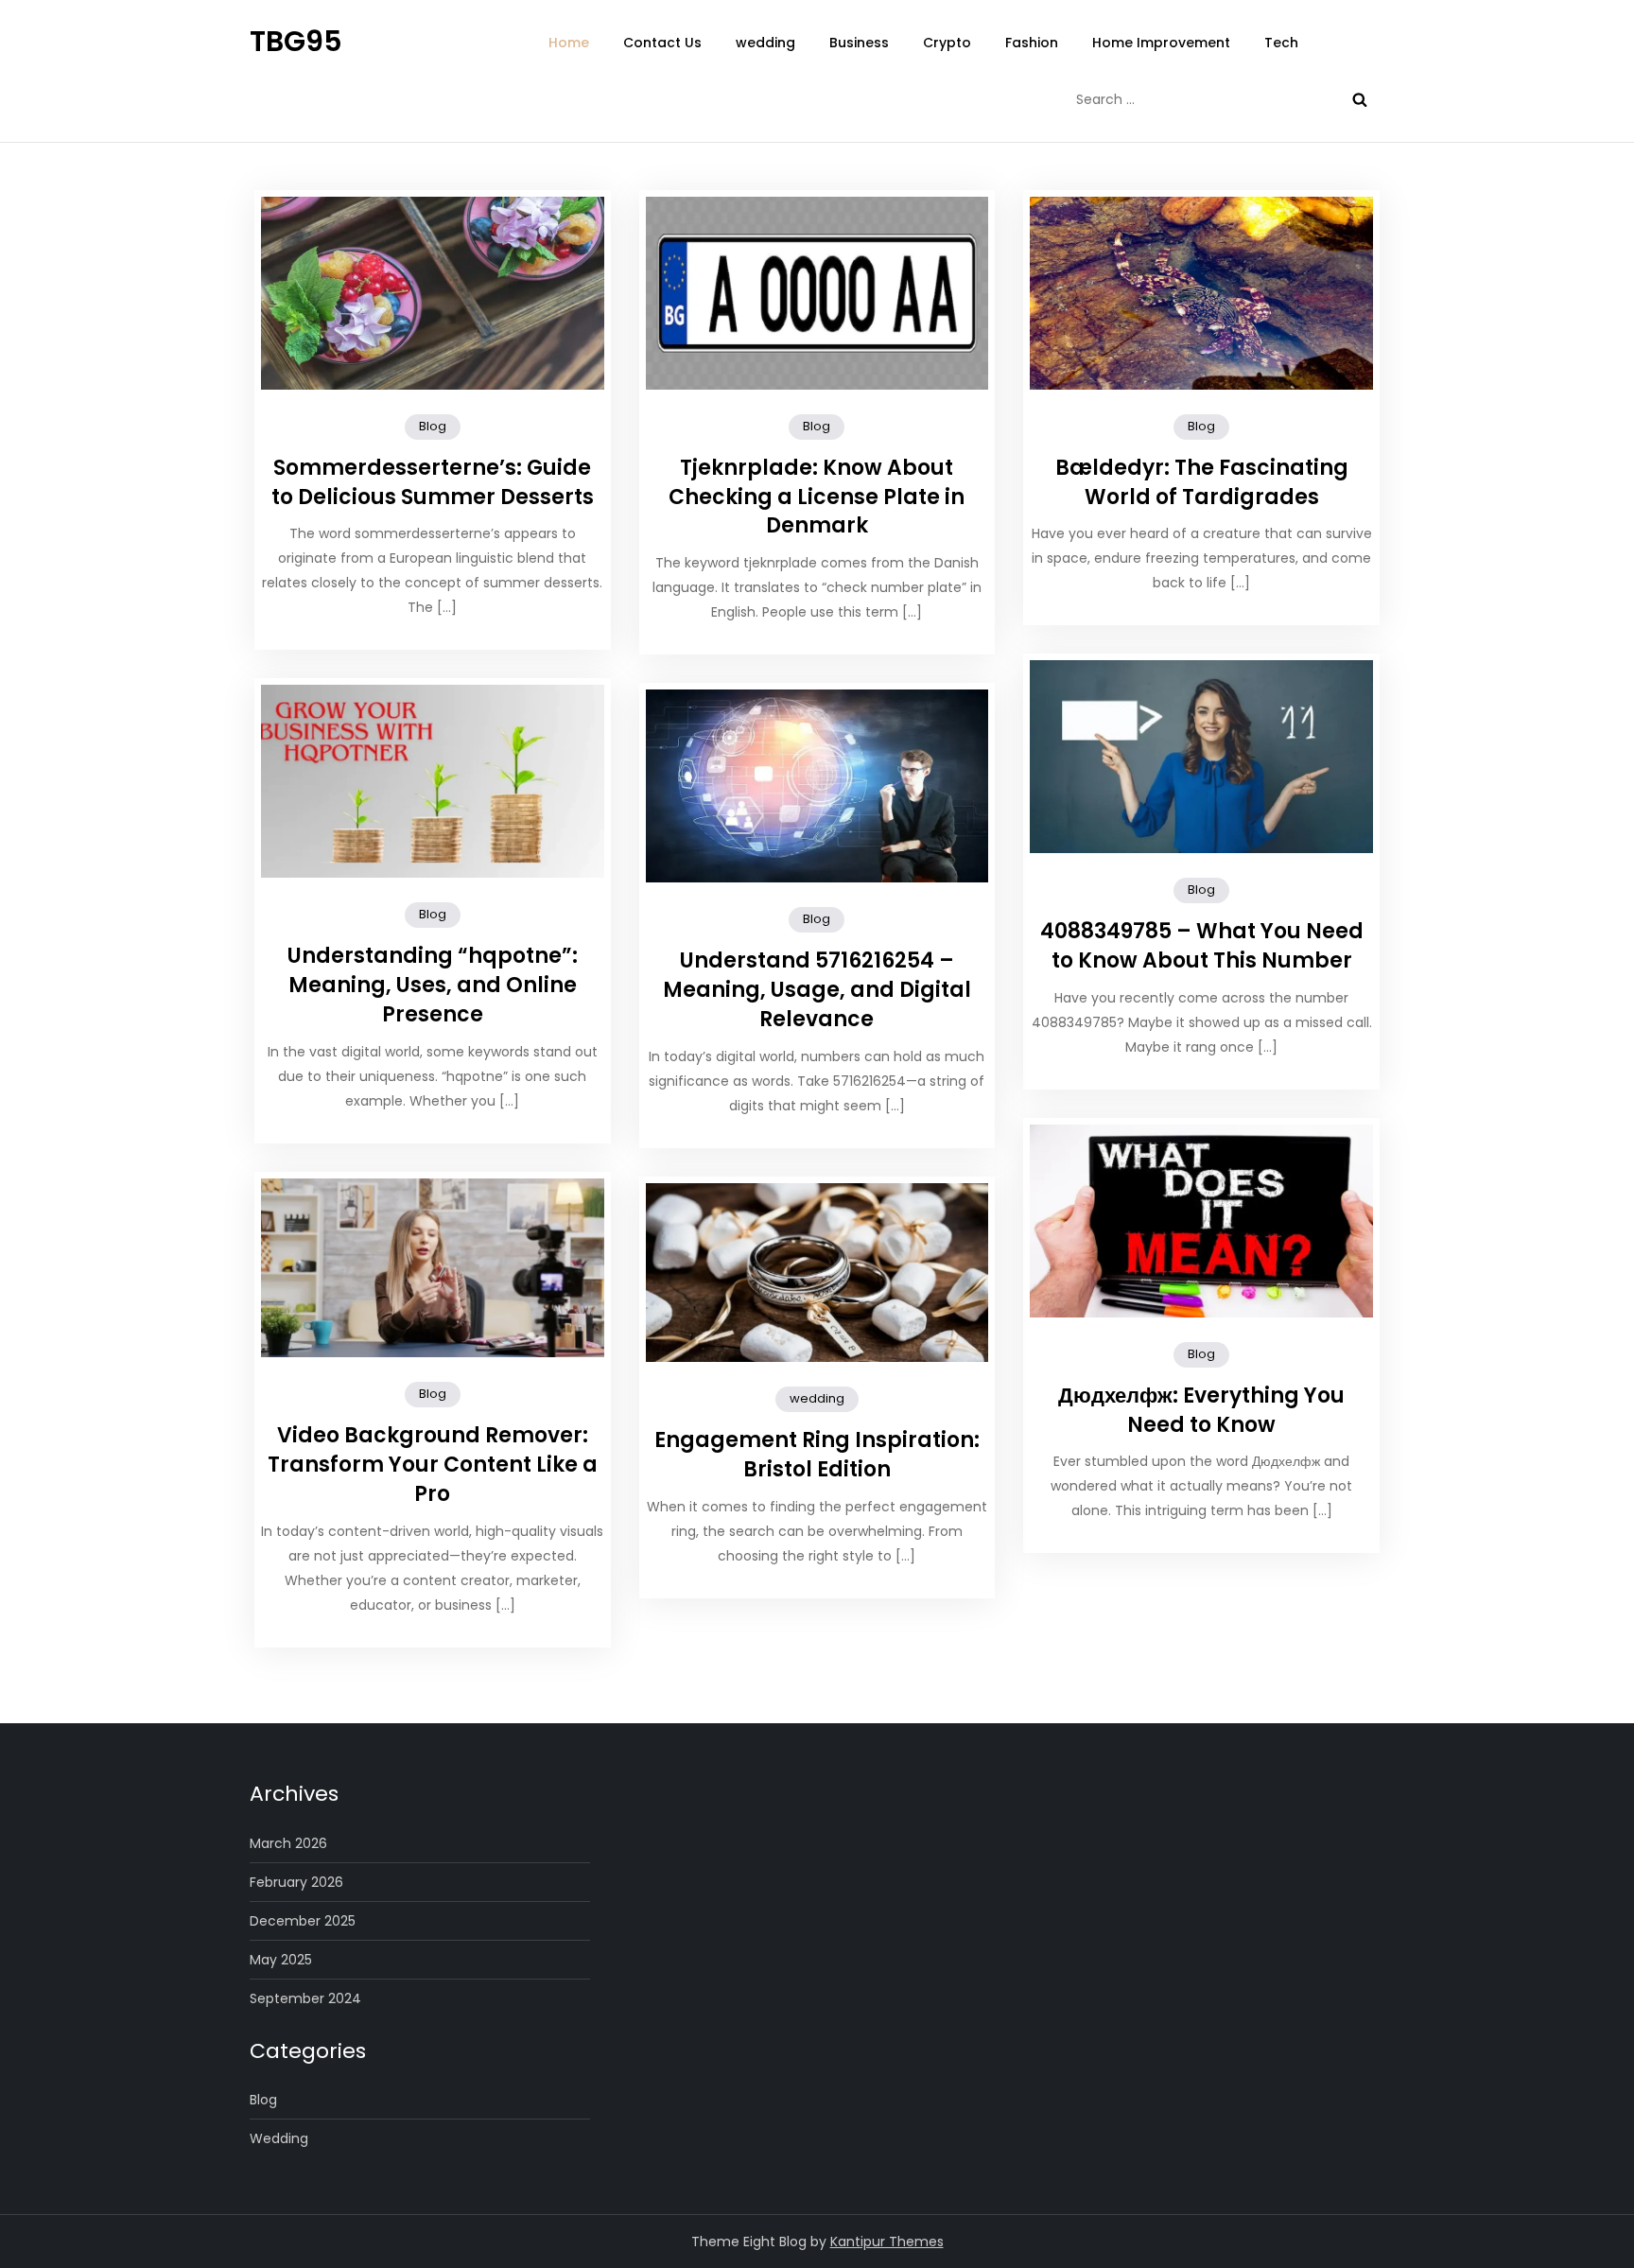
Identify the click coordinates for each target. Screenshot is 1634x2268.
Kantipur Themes (887, 2242)
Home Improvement (1161, 43)
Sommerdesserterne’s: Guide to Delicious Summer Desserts (433, 482)
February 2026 (296, 1882)
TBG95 (296, 41)
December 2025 (303, 1921)
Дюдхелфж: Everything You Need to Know (1201, 1410)
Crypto (947, 43)
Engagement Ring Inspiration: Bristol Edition (817, 1455)
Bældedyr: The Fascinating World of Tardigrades (1202, 482)
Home (569, 43)
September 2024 (305, 1998)
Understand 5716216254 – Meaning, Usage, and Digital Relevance (817, 990)
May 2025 (281, 1960)
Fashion (1032, 43)
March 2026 (288, 1843)
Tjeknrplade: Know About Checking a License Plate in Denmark (817, 497)
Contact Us (662, 43)
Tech (1281, 43)
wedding (765, 43)
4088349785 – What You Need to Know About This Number (1202, 946)
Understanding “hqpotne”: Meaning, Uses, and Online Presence (433, 985)
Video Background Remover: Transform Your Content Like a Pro (433, 1465)
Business (859, 43)
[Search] (1360, 99)
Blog (433, 426)
